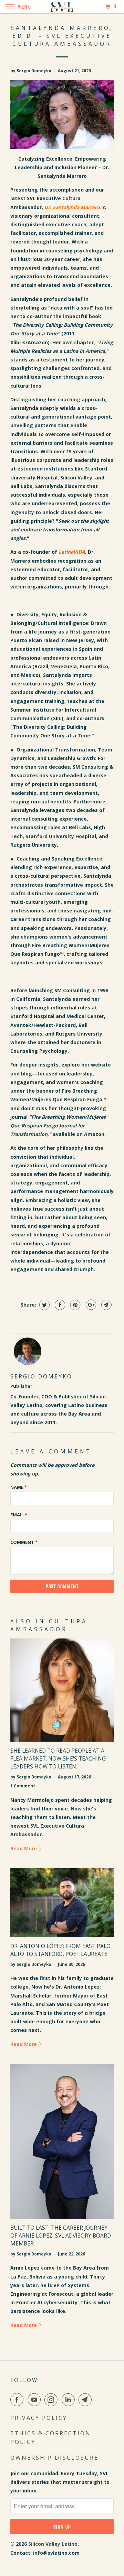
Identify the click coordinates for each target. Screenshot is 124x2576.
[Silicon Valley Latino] (62, 7)
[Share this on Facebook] (59, 1305)
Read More (24, 1848)
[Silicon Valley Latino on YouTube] (35, 2400)
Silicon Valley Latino (53, 2544)
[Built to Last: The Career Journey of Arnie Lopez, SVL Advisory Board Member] (62, 2141)
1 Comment (23, 1786)
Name (19, 1487)
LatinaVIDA (72, 552)
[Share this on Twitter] (44, 1305)
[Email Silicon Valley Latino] (86, 2400)
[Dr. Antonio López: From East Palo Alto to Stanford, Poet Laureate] (62, 1903)
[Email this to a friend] (106, 1305)
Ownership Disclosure (54, 2458)
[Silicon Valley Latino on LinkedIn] (70, 2400)
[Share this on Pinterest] (75, 1305)
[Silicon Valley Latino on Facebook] (18, 2400)
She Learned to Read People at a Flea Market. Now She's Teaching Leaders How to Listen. (58, 1759)
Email (19, 1515)
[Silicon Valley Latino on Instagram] (52, 2400)
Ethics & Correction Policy (51, 2438)
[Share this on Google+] (90, 1305)
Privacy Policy (39, 2418)
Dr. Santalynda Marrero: (73, 207)
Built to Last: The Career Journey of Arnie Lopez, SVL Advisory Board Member (61, 2236)
